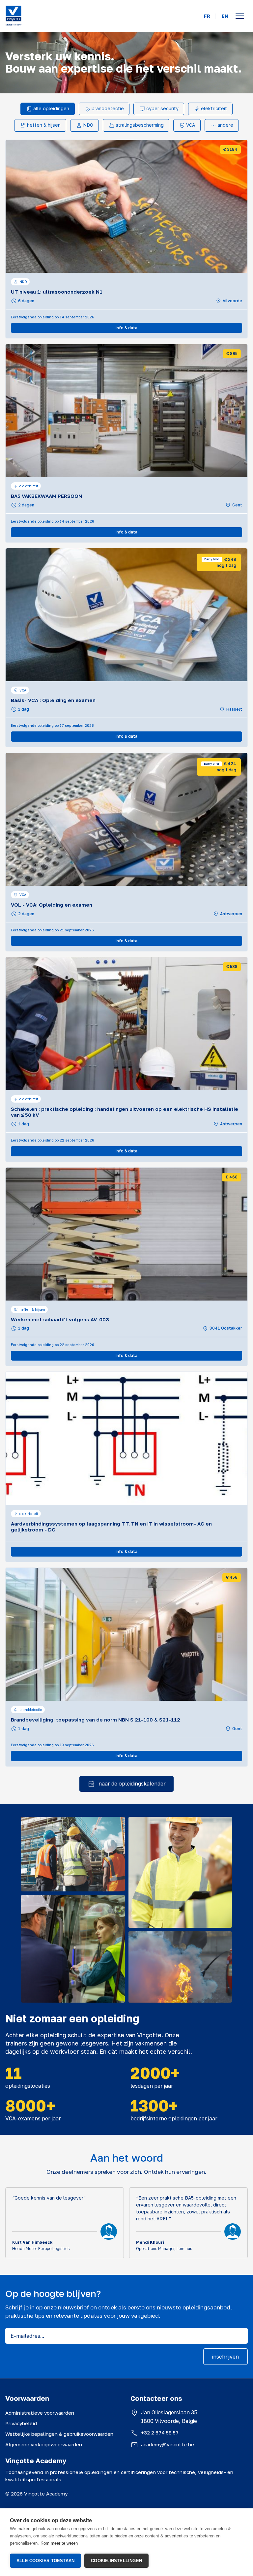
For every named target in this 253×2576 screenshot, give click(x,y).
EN (225, 16)
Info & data (126, 328)
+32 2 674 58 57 (160, 2432)
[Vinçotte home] (14, 16)
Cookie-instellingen (116, 2561)
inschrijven (225, 2357)
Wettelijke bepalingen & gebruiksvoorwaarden (59, 2434)
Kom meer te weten (59, 2543)
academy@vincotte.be (168, 2444)
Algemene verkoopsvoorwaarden (44, 2444)
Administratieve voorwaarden (40, 2413)
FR (207, 16)
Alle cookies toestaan (45, 2561)
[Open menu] (240, 16)
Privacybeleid (21, 2423)
